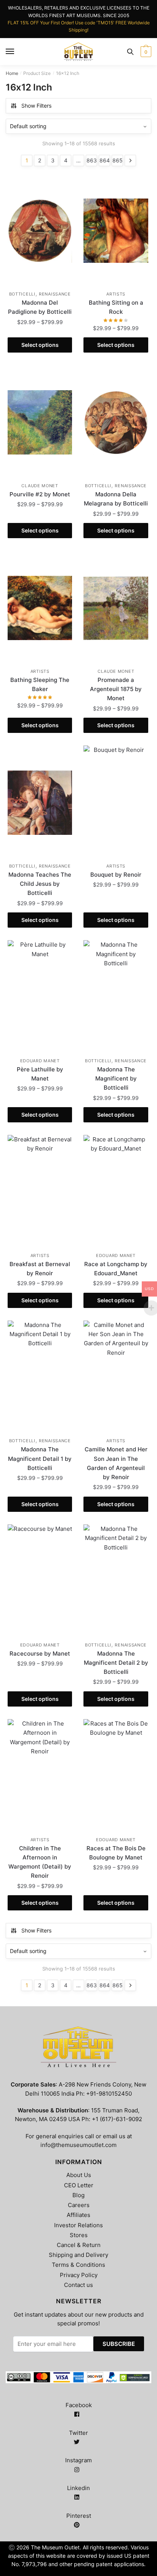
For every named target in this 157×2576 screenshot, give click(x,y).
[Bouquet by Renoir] (116, 803)
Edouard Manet (40, 1061)
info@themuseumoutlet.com (78, 2145)
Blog (78, 2195)
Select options (40, 345)
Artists (116, 294)
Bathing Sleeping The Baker (40, 684)
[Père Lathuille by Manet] (40, 997)
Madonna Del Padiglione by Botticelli (40, 307)
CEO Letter (79, 2185)
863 (92, 160)
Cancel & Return (79, 2245)
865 (118, 160)
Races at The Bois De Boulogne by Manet (116, 1853)
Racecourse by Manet (40, 1654)
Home (12, 73)
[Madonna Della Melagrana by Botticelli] (116, 423)
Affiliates (78, 2215)
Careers (79, 2205)
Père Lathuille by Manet (40, 1074)
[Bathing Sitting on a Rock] (116, 231)
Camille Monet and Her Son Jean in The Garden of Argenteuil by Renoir (116, 1463)
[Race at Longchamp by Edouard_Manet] (116, 1192)
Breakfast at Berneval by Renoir (40, 1269)
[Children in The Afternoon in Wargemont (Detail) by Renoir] (40, 1776)
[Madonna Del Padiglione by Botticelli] (40, 231)
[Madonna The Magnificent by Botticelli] (116, 997)
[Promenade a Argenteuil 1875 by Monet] (116, 608)
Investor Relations (78, 2225)
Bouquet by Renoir (116, 875)
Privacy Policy (79, 2275)
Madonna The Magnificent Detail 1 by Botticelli (40, 1459)
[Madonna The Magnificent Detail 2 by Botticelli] (116, 1581)
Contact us (78, 2285)
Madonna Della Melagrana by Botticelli (116, 499)
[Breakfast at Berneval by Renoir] (40, 1192)
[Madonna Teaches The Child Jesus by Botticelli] (40, 803)
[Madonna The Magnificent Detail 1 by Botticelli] (40, 1378)
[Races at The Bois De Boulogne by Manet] (116, 1776)
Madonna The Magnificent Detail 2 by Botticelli (116, 1663)
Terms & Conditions (78, 2265)
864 (105, 160)
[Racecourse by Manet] (40, 1581)
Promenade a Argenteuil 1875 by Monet (116, 689)
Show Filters (36, 106)
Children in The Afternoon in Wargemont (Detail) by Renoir (40, 1862)
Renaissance (55, 294)
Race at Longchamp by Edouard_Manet (116, 1269)
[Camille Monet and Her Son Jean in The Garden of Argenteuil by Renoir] (116, 1378)
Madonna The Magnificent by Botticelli (116, 1079)
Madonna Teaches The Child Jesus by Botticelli (40, 884)
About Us (79, 2175)
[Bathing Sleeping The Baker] (40, 608)
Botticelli (22, 294)
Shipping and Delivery (78, 2255)
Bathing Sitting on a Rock (116, 307)
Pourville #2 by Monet (40, 494)
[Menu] (10, 52)
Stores (79, 2235)
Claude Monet (40, 486)
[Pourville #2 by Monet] (40, 423)
